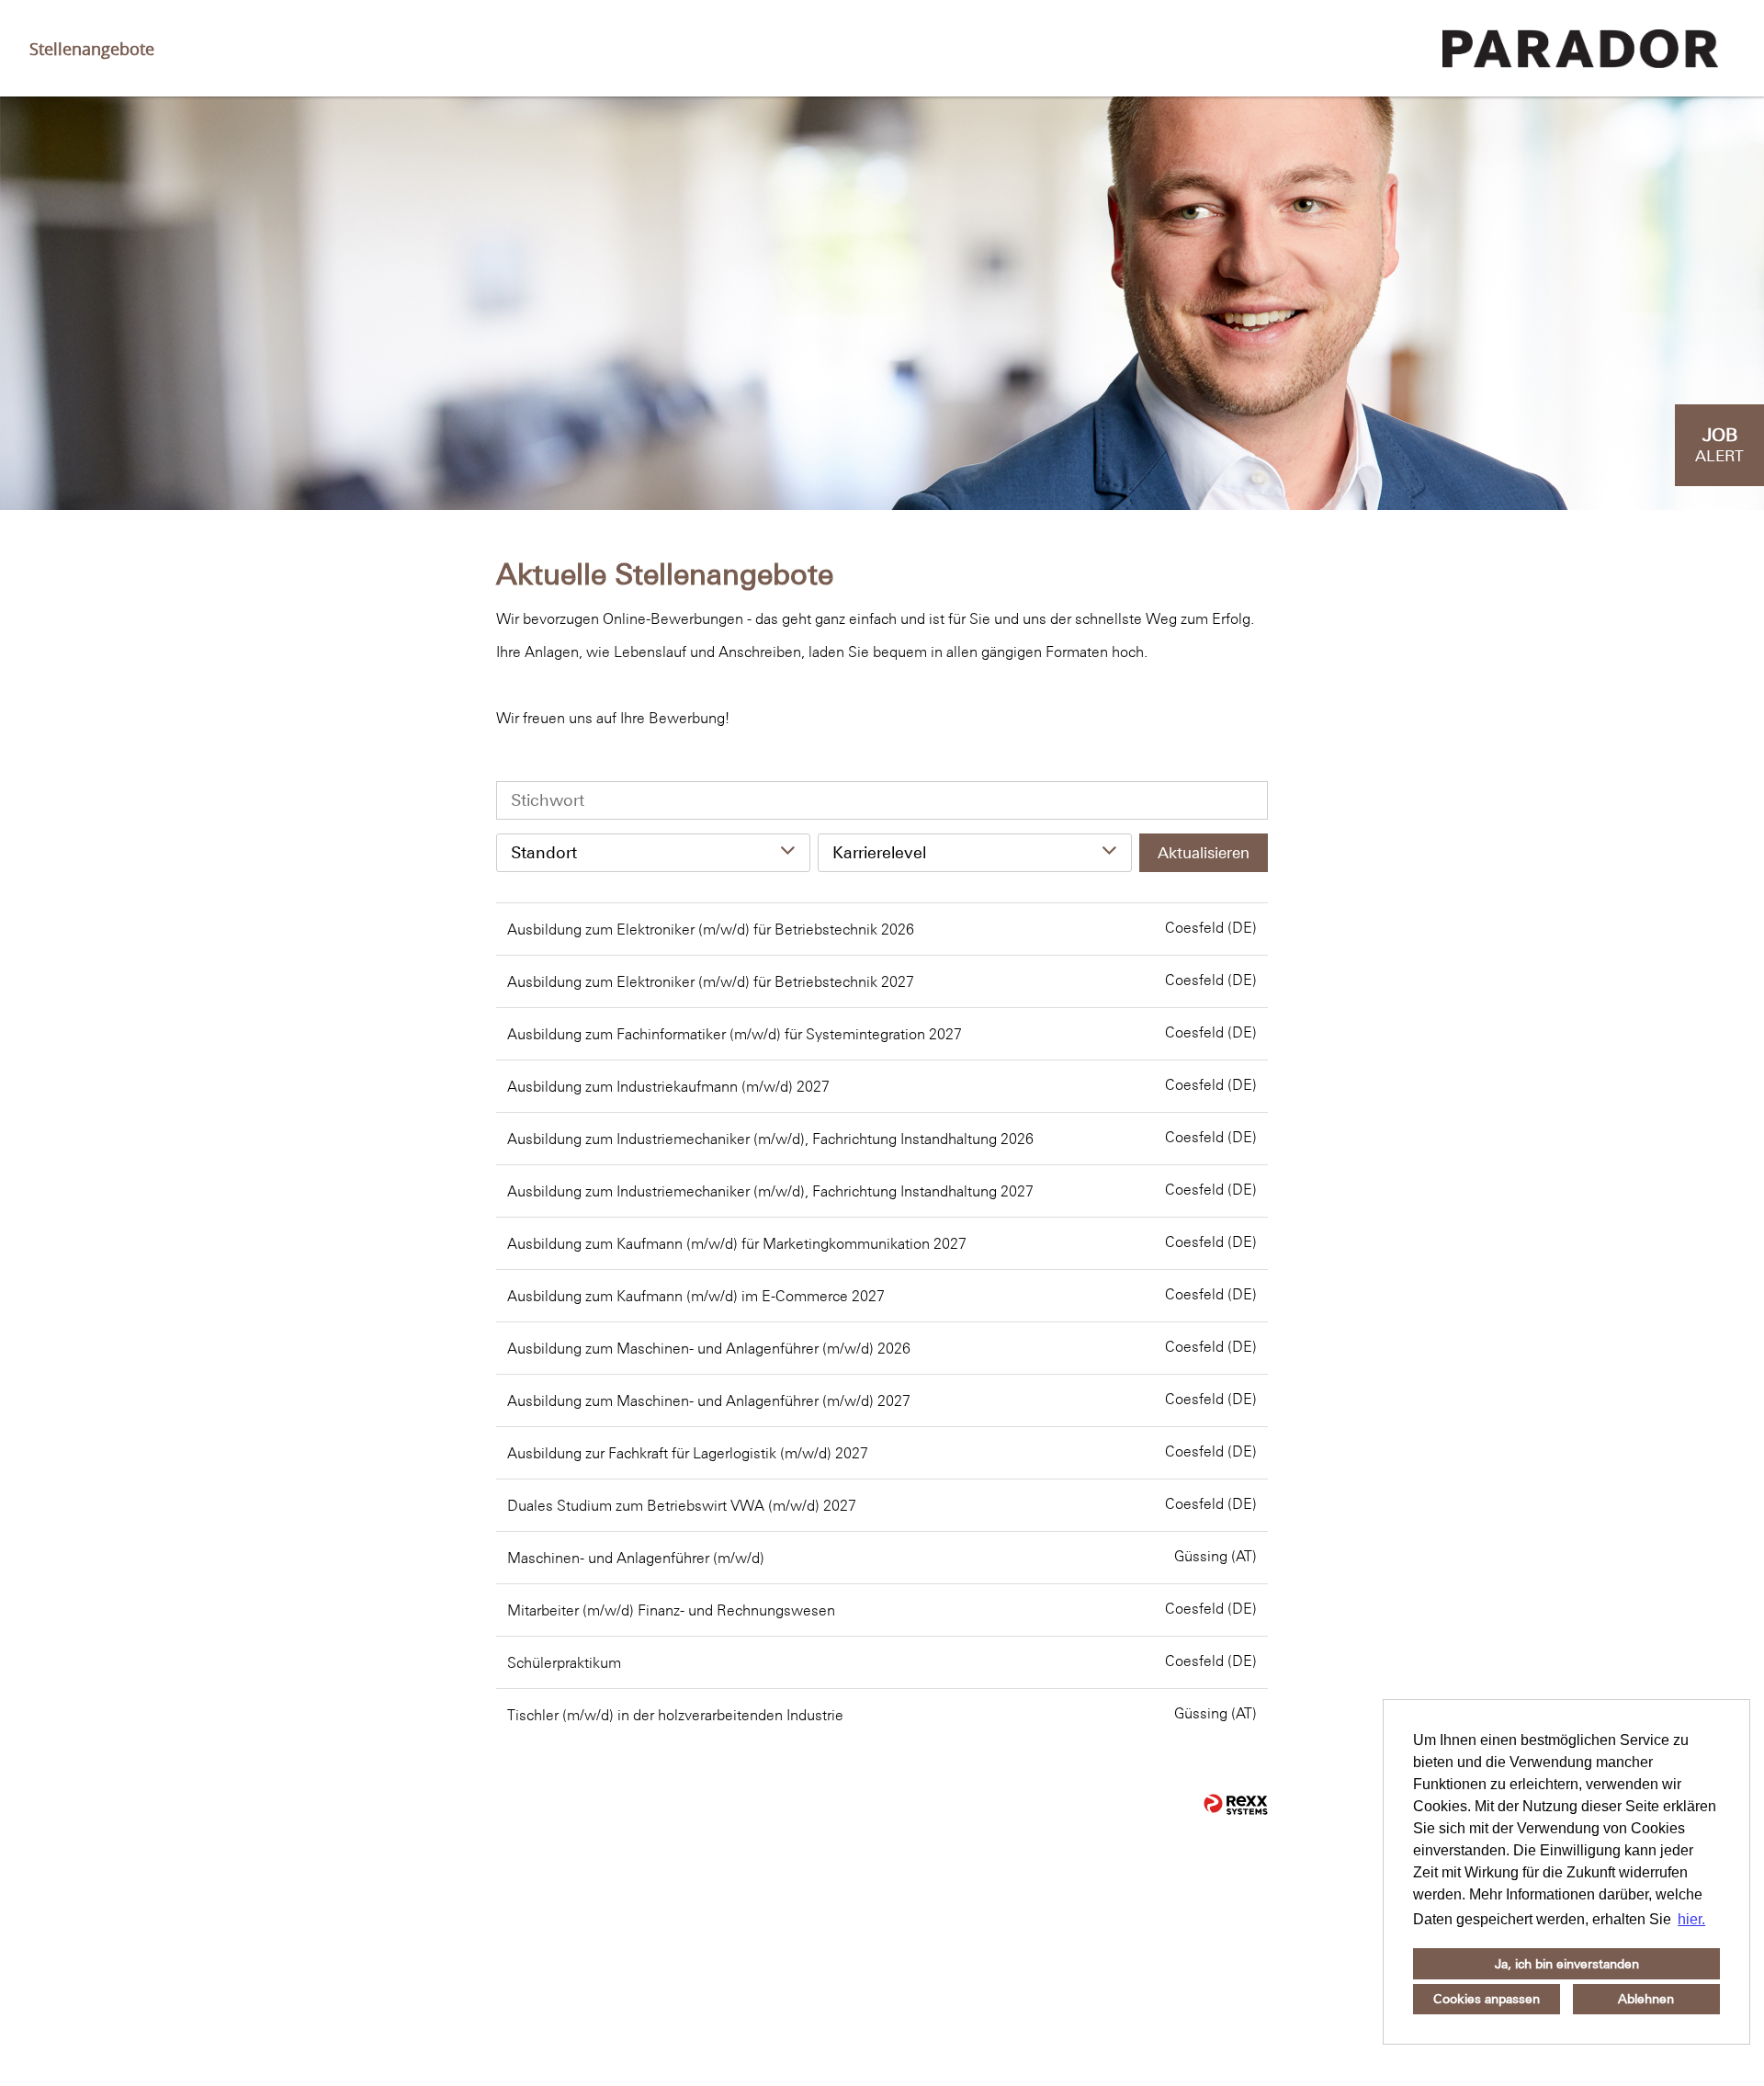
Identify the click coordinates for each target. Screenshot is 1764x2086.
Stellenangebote (92, 49)
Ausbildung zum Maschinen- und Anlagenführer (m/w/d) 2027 (709, 1400)
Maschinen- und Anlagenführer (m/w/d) (636, 1558)
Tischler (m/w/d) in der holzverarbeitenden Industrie (675, 1715)
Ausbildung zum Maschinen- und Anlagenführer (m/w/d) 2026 (709, 1348)
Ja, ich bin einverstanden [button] (1567, 1964)
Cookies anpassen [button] (1487, 1999)
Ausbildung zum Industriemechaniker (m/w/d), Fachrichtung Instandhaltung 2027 (770, 1191)
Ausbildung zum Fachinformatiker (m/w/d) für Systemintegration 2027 (735, 1034)
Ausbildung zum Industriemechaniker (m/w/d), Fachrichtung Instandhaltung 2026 (770, 1139)
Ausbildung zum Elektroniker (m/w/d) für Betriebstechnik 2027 (711, 981)
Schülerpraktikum (564, 1662)
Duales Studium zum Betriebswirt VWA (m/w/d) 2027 (682, 1505)
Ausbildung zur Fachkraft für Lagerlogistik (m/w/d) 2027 (688, 1453)
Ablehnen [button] (1646, 1999)
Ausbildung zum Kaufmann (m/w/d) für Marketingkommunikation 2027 (737, 1243)
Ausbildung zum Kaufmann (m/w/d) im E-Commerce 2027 (696, 1296)
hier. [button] (1691, 1919)
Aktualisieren (1204, 853)
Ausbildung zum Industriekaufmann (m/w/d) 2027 (668, 1086)
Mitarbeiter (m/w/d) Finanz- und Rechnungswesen (671, 1610)
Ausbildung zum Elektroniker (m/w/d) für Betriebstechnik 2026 (711, 929)
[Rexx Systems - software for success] (1236, 1804)
